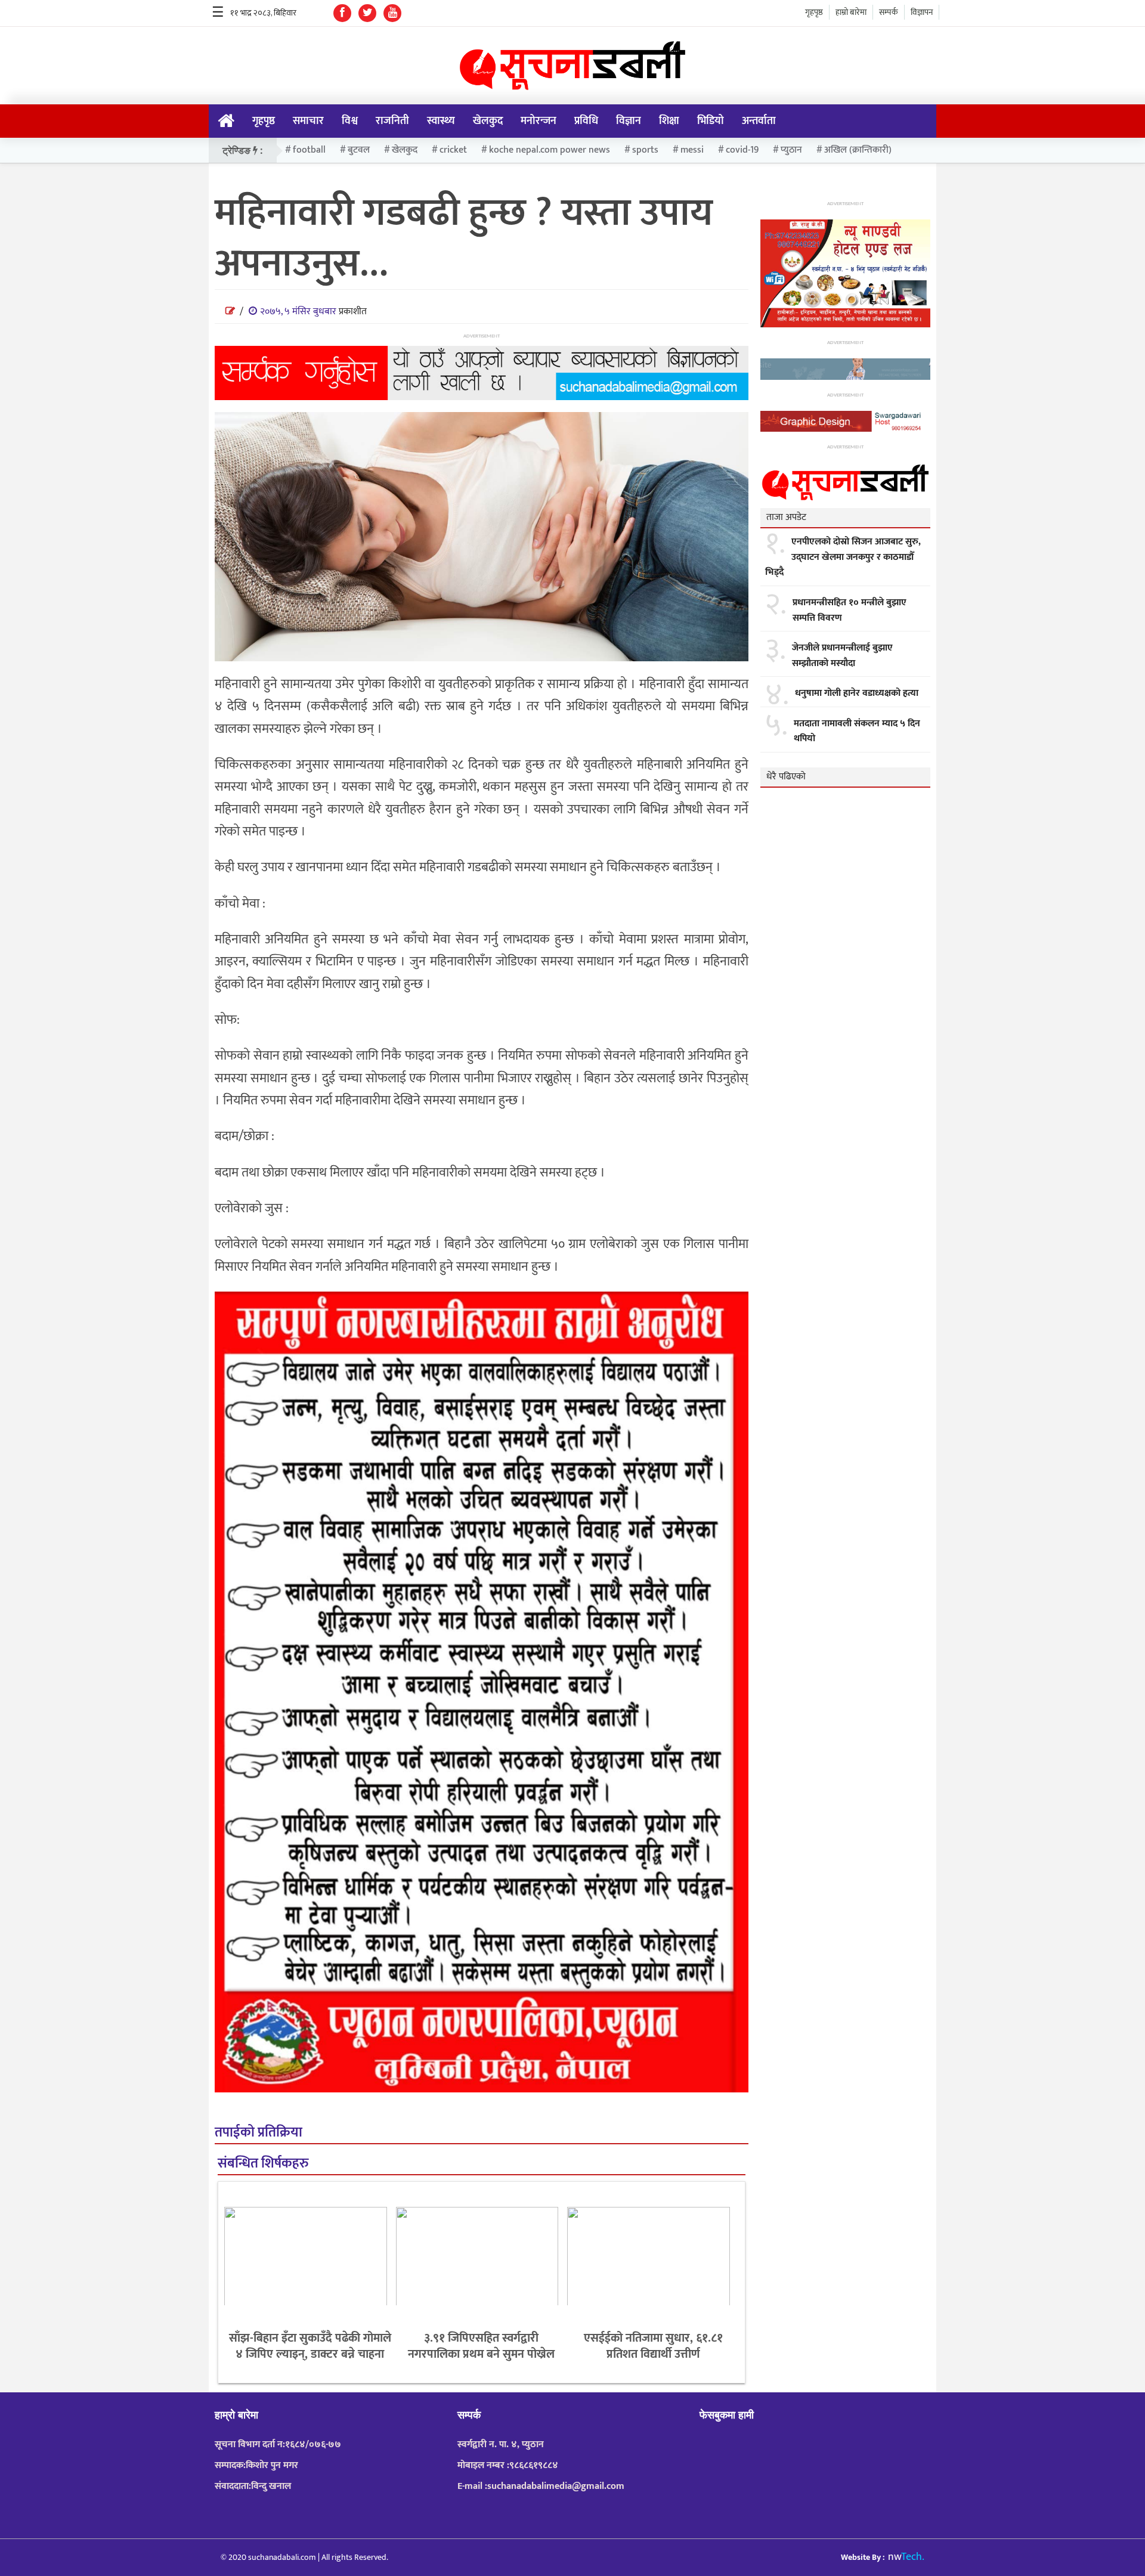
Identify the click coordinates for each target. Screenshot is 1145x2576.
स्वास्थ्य (441, 121)
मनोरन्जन (539, 121)
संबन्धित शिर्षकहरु (263, 2164)
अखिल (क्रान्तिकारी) (858, 150)
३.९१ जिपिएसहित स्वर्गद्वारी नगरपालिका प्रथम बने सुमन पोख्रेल (481, 2346)
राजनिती (392, 121)
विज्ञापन (922, 12)
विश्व (350, 121)
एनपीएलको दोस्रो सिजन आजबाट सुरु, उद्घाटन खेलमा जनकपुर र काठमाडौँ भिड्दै (843, 557)
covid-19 (742, 150)
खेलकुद (488, 121)
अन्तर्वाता (759, 121)
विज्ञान (629, 121)
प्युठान (791, 150)
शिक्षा (669, 121)
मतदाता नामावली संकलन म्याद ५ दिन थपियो (857, 731)
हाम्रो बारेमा (851, 12)
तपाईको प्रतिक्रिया (259, 2133)
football (309, 150)
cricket (453, 150)
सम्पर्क (889, 12)
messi (692, 150)
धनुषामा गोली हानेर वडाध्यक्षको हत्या (857, 693)
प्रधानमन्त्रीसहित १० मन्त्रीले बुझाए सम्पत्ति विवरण (850, 610)
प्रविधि (586, 121)
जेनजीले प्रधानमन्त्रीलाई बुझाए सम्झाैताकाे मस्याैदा (842, 656)
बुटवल (359, 150)
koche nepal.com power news (550, 150)
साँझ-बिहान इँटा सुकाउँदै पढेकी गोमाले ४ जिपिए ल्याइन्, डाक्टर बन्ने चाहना (310, 2346)
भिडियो (711, 121)
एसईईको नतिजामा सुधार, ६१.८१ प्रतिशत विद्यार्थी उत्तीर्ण (653, 2346)
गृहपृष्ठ (814, 12)
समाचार (308, 121)
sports (645, 150)
